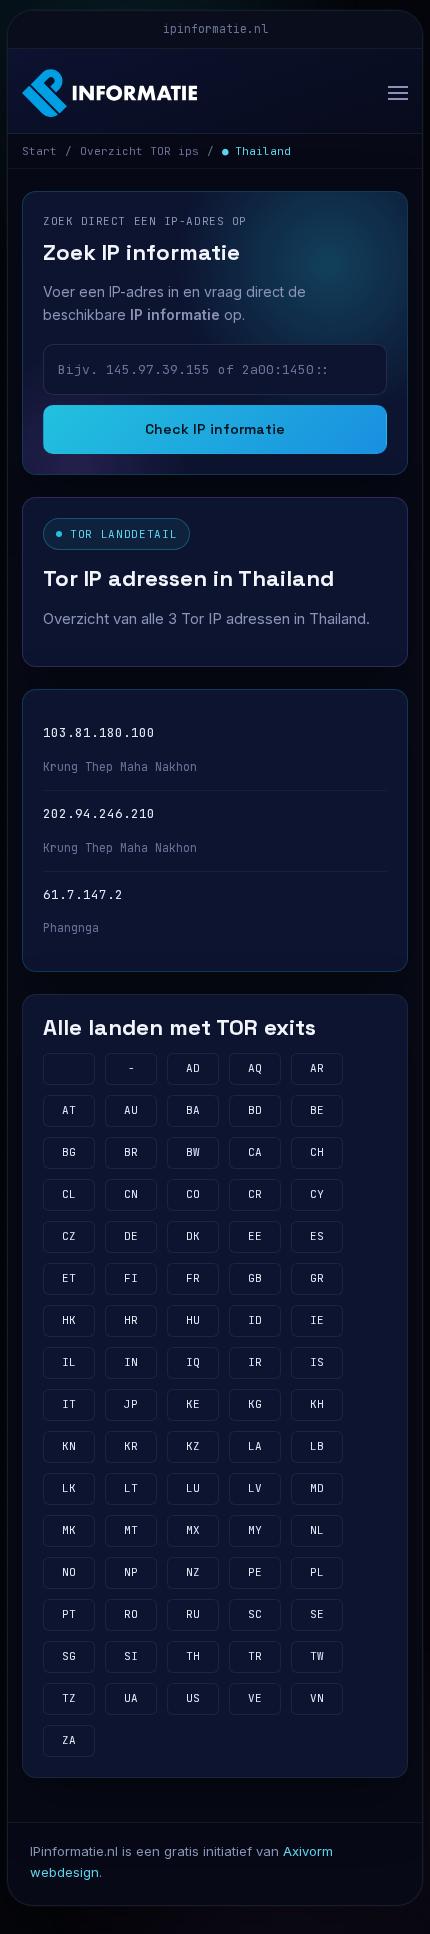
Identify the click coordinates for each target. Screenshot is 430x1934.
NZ (193, 1572)
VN (317, 1698)
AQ (255, 1068)
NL (317, 1530)
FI (131, 1278)
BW (193, 1152)
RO (131, 1614)
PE (255, 1572)
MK (69, 1530)
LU (193, 1488)
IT (69, 1404)
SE (317, 1614)
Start (39, 151)
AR (317, 1068)
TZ (69, 1698)
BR (131, 1152)
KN (69, 1446)
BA (193, 1110)
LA (255, 1446)
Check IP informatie (215, 429)
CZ (69, 1236)
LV (255, 1488)
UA (131, 1698)
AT (69, 1110)
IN (131, 1362)
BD (255, 1110)
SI (131, 1656)
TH (193, 1656)
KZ (193, 1446)
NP (131, 1572)
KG (255, 1404)
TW (317, 1656)
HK (69, 1320)
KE (193, 1404)
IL (69, 1362)
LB (317, 1446)
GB (255, 1278)
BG (69, 1152)
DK (193, 1236)
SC (255, 1614)
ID (255, 1320)
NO (69, 1572)
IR (255, 1362)
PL (317, 1572)
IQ (193, 1362)
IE (317, 1320)
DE (131, 1236)
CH (317, 1152)
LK (69, 1488)
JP (131, 1404)
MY (255, 1530)
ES (317, 1236)
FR (193, 1278)
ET (69, 1278)
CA (255, 1152)
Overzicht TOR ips (139, 151)
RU (193, 1614)
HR (131, 1320)
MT (131, 1530)
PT (69, 1614)
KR (131, 1446)
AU (131, 1110)
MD (317, 1488)
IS (317, 1362)
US (193, 1698)
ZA (69, 1740)
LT (131, 1488)
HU (193, 1320)
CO (193, 1194)
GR (317, 1278)
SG (69, 1656)
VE (255, 1698)
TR (255, 1656)
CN (131, 1194)
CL (69, 1194)
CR (255, 1194)
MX (193, 1530)
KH (317, 1404)
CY (317, 1194)
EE (255, 1236)
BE (317, 1110)
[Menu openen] (393, 93)
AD (193, 1068)
